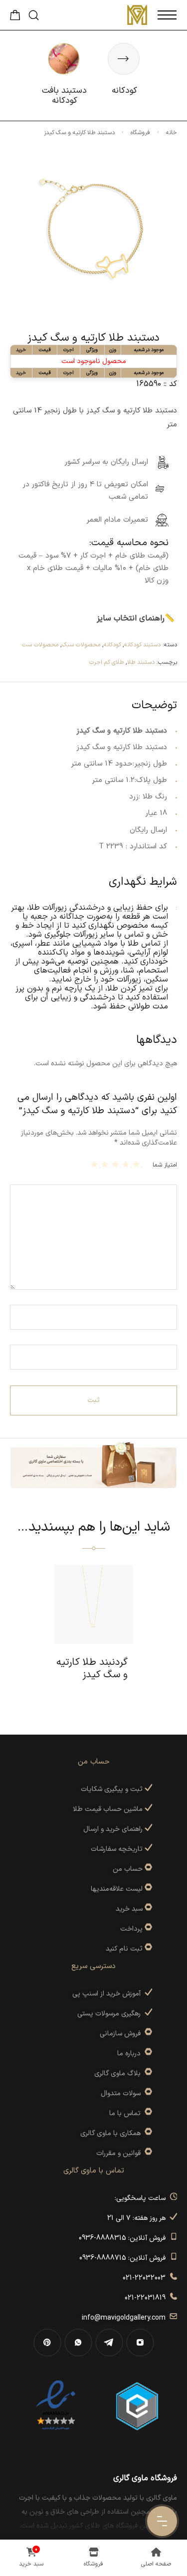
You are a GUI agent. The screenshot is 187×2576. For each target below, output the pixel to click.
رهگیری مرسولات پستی (111, 2014)
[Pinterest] (47, 2343)
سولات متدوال (123, 2093)
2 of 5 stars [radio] (127, 1164)
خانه (172, 133)
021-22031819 (147, 2298)
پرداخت (131, 1929)
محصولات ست (40, 645)
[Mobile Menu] (167, 15)
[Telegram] (109, 2343)
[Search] (34, 15)
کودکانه (112, 645)
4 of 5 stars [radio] (106, 1164)
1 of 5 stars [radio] (137, 1164)
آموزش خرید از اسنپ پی (108, 1994)
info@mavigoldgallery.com (126, 2318)
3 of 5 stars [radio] (116, 1164)
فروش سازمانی (122, 2034)
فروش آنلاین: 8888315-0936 (124, 2238)
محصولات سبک (81, 645)
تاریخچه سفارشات (118, 1849)
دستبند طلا (141, 662)
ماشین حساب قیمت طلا (109, 1809)
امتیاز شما (165, 1165)
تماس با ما (127, 2113)
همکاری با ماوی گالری (112, 2133)
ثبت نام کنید (125, 1949)
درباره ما (131, 2054)
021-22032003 (146, 2278)
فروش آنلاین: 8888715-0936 (124, 2258)
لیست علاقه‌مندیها (117, 1889)
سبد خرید (129, 1909)
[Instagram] (140, 2343)
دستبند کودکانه (142, 645)
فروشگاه (140, 133)
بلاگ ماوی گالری (119, 2074)
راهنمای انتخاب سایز (131, 618)
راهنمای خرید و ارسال (114, 1829)
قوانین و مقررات (120, 2153)
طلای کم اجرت (106, 662)
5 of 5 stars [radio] (95, 1164)
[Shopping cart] (15, 18)
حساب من (128, 1869)
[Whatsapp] (78, 2343)
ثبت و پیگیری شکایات (113, 1789)
